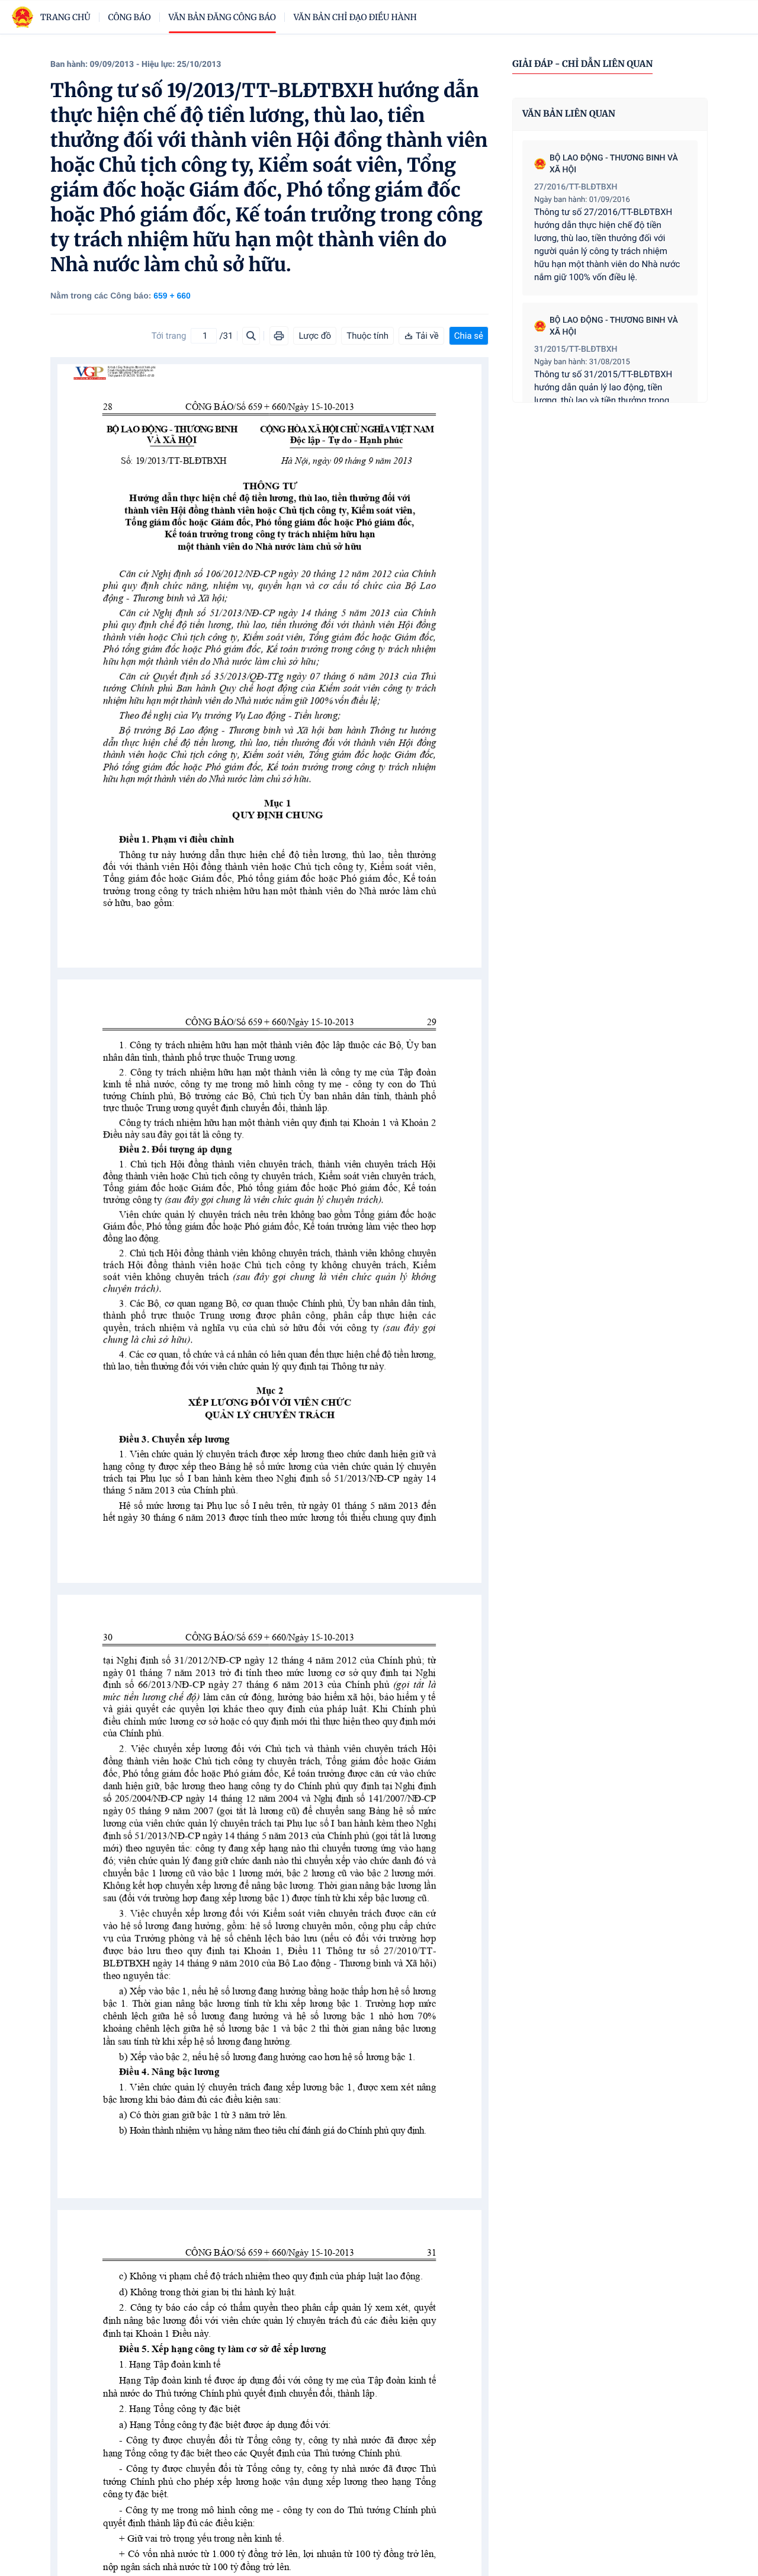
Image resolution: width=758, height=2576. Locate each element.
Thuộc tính (367, 336)
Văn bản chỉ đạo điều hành (355, 17)
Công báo (130, 17)
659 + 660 (172, 295)
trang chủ (65, 17)
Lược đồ (315, 336)
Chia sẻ (469, 336)
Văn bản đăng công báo (222, 17)
